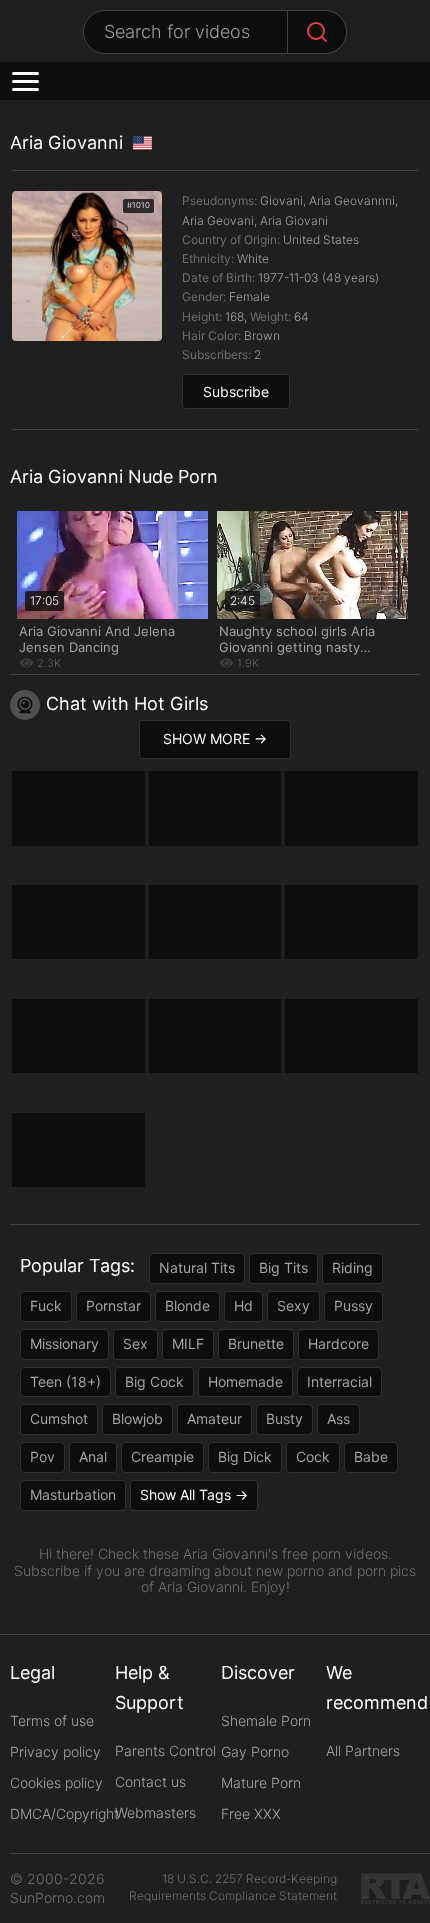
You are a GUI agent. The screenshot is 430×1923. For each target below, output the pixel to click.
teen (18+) (65, 1381)
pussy (353, 1305)
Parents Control (165, 1750)
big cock (154, 1381)
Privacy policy (55, 1751)
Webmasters (155, 1812)
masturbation (73, 1494)
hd (243, 1305)
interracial (339, 1381)
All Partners (363, 1750)
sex (135, 1343)
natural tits (197, 1267)
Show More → (215, 738)
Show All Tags (185, 1494)
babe (371, 1456)
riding (352, 1267)
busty (284, 1418)
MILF (188, 1343)
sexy (293, 1305)
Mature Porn (261, 1782)
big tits (283, 1267)
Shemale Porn (266, 1720)
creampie (162, 1456)
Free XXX (251, 1813)
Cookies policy (56, 1782)
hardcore (338, 1343)
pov (42, 1456)
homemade (245, 1381)
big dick (245, 1456)
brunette (256, 1343)
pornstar (113, 1305)
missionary (64, 1343)
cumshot (59, 1418)
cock (313, 1456)
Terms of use (52, 1720)
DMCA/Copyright (64, 1813)
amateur (214, 1418)
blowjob (137, 1418)
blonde (187, 1305)
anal (93, 1456)
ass (338, 1418)
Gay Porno (255, 1751)
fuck (46, 1305)
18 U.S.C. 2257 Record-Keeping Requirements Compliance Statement (233, 1887)
